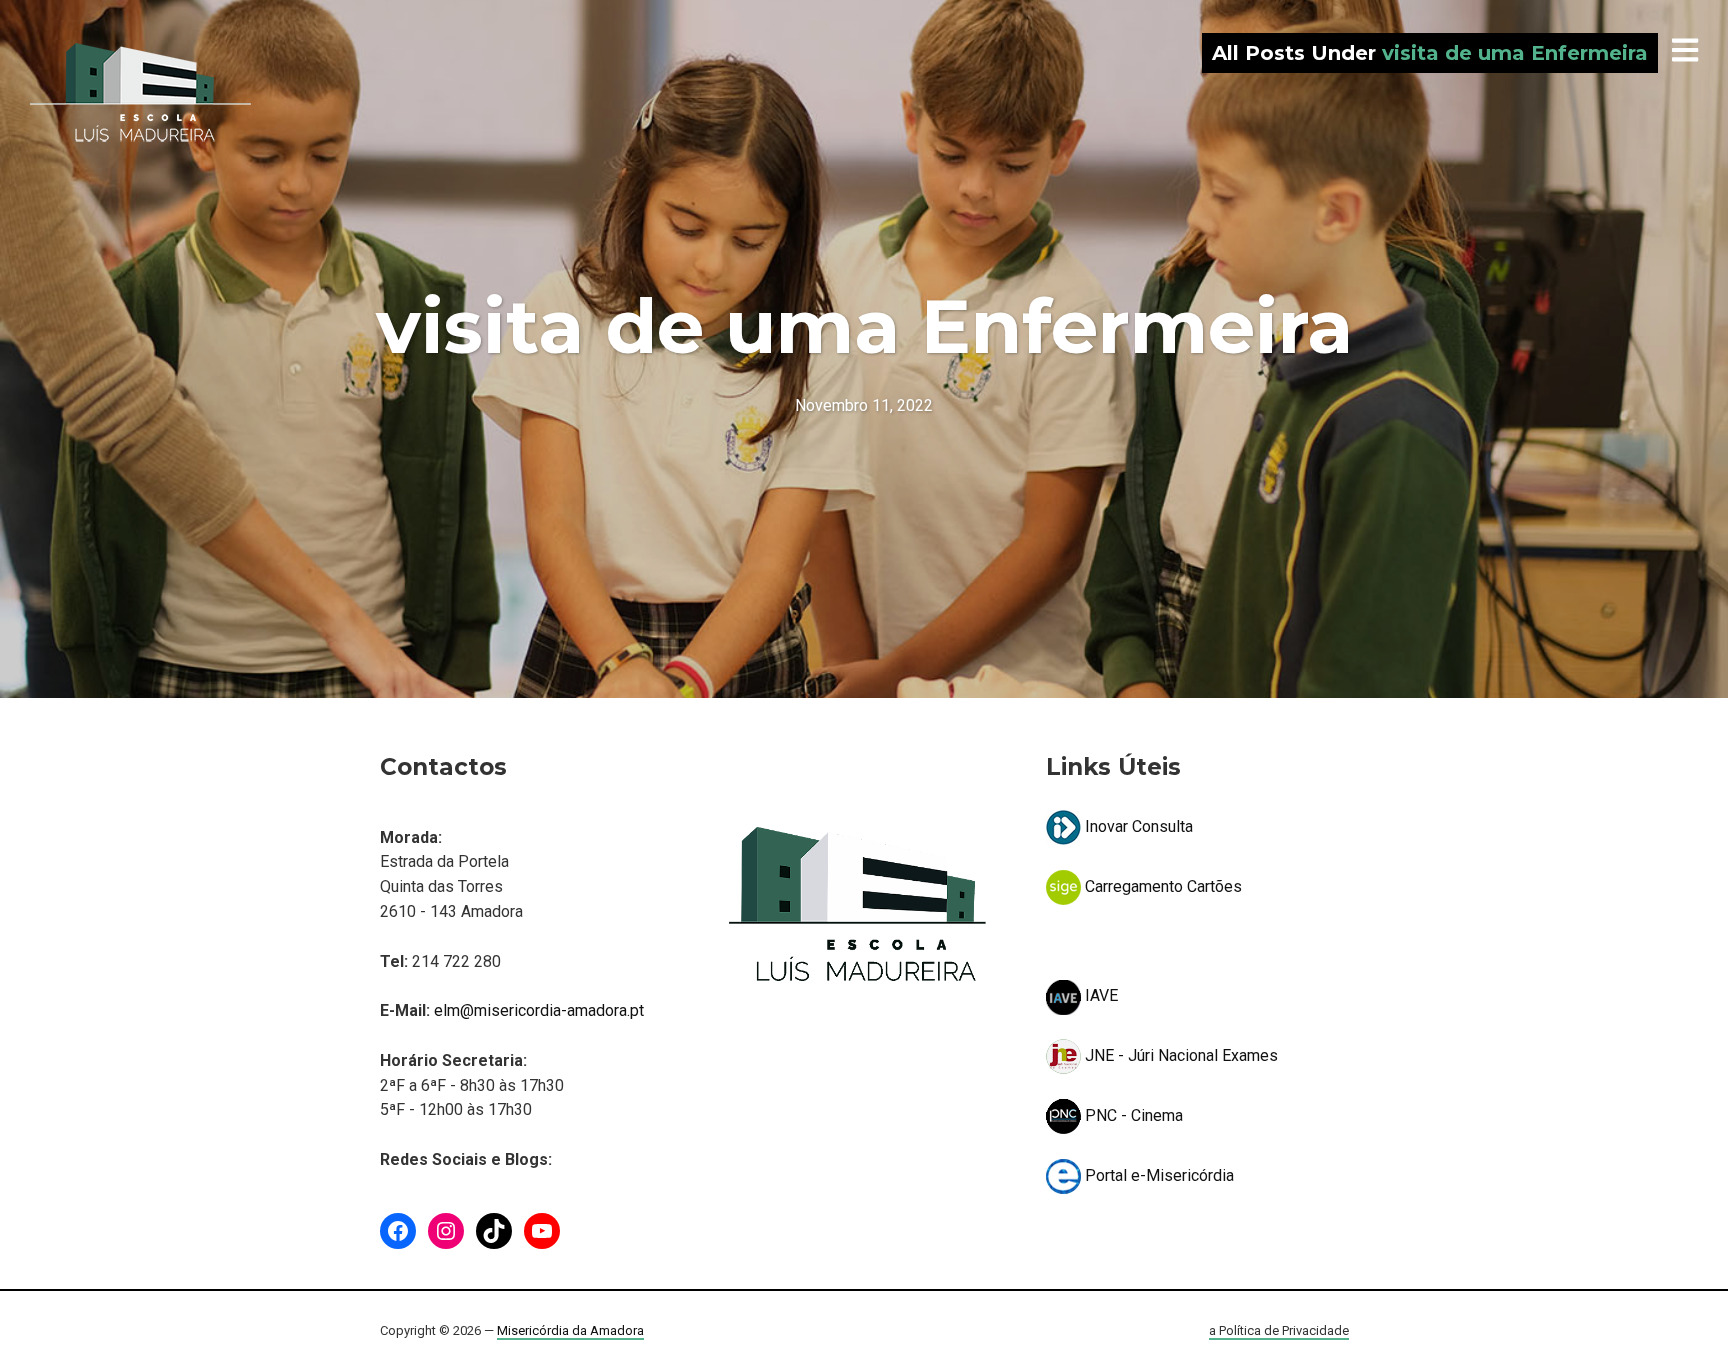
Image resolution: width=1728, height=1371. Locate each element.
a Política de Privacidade (1279, 1330)
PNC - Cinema (1132, 1115)
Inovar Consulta (1137, 826)
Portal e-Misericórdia (1157, 1175)
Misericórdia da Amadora (570, 1330)
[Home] (140, 93)
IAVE (1099, 995)
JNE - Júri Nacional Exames (1179, 1055)
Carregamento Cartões (1161, 886)
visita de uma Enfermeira (864, 326)
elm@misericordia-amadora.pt (539, 1010)
